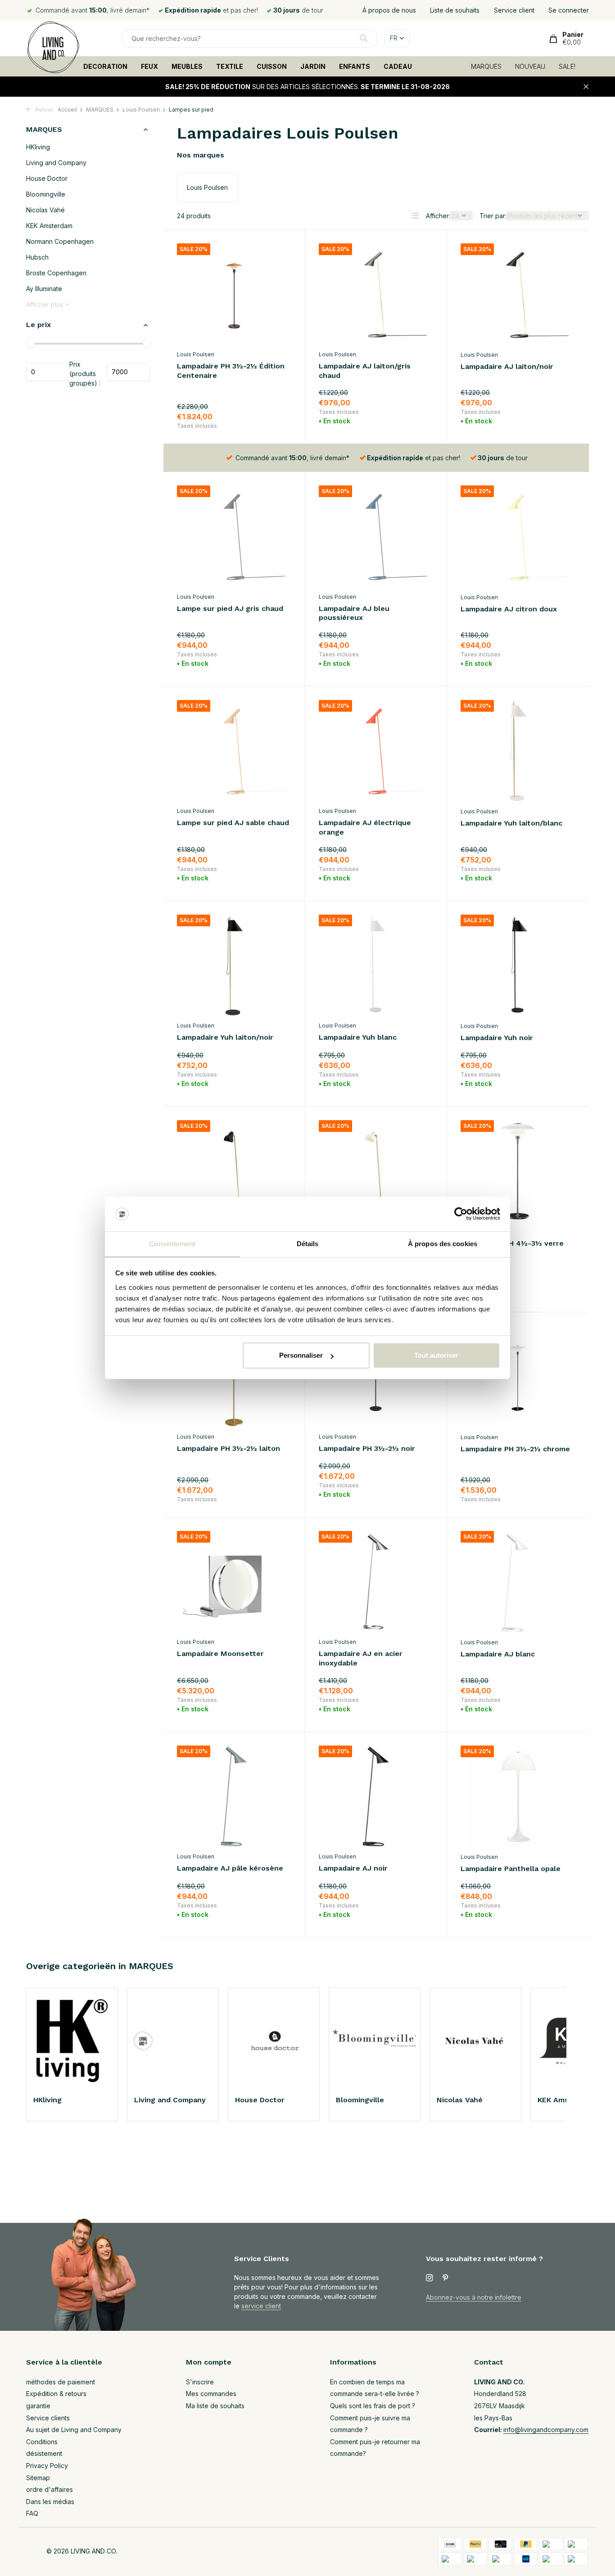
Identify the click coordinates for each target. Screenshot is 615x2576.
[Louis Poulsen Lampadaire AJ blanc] (518, 1582)
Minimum (48, 372)
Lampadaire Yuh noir (497, 1038)
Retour (43, 110)
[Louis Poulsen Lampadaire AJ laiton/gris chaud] (376, 294)
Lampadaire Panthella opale (511, 1869)
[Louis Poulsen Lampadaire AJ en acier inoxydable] (376, 1582)
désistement (44, 2453)
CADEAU (398, 66)
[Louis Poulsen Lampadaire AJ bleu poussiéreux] (376, 536)
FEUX (149, 66)
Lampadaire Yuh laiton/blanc (511, 823)
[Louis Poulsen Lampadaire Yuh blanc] (376, 966)
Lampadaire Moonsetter (220, 1654)
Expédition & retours (56, 2394)
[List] (415, 215)
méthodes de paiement (61, 2382)
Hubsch (37, 258)
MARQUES (486, 66)
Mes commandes (211, 2394)
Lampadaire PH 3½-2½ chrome (515, 1449)
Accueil (67, 110)
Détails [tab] (308, 1244)
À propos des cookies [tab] (443, 1244)
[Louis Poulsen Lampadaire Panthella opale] (518, 1797)
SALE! (567, 66)
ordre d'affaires (50, 2489)
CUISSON (272, 66)
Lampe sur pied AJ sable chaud (233, 823)
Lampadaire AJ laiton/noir (507, 366)
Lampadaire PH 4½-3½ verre (512, 1243)
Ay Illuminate (44, 289)
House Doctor (47, 179)
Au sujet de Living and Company (74, 2430)
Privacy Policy (47, 2466)
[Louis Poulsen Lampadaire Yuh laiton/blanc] (518, 751)
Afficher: (438, 216)
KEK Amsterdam (49, 226)
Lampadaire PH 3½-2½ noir (367, 1448)
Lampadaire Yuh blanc (358, 1037)
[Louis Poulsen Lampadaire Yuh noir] (518, 966)
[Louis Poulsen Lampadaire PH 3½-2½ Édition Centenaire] (234, 294)
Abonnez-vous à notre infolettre (474, 2297)
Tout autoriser (436, 1355)
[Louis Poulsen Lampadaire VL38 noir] (234, 1171)
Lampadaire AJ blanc (498, 1654)
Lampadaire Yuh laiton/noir (225, 1037)
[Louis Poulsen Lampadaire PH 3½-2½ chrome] (518, 1377)
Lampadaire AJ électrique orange (365, 827)
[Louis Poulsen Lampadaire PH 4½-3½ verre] (518, 1171)
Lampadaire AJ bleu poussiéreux (354, 613)
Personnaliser (301, 1355)
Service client (514, 10)
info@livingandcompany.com (546, 2430)
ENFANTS (355, 66)
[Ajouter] (276, 419)
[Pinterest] (446, 2278)
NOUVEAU (530, 66)
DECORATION (105, 66)
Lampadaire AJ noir (353, 1868)
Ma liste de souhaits (215, 2406)
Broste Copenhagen (56, 273)
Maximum (128, 372)
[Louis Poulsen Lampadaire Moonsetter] (234, 1582)
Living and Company (56, 163)
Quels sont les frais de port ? (373, 2406)
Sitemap (38, 2478)
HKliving (38, 147)
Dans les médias (50, 2502)
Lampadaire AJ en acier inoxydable (361, 1658)
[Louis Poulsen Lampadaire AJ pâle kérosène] (234, 1797)
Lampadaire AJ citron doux (509, 609)
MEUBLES (187, 66)
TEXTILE (230, 66)
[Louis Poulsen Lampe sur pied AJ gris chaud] (234, 536)
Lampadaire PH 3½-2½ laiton (228, 1448)
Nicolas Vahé (45, 210)
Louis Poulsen (141, 110)
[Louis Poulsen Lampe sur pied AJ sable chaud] (234, 751)
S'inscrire (200, 2382)
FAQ (32, 2513)
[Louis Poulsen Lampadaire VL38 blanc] (376, 1171)
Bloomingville (46, 195)
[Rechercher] (364, 38)
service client (261, 2306)
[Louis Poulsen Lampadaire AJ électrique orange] (376, 751)
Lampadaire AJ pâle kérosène (230, 1868)
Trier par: (493, 216)
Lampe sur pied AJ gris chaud (230, 608)
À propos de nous (389, 10)
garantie (38, 2406)
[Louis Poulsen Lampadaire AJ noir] (376, 1797)
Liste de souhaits (455, 10)
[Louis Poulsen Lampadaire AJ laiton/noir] (518, 295)
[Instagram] (430, 2278)
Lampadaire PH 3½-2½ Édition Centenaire (231, 371)
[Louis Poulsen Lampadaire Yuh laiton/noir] (234, 966)
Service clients (48, 2418)
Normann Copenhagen (60, 242)
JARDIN (313, 66)
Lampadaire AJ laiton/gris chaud (365, 371)
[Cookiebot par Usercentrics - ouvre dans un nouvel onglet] (461, 1214)
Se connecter (569, 10)
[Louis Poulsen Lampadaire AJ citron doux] (518, 537)
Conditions (42, 2442)
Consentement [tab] (172, 1244)
